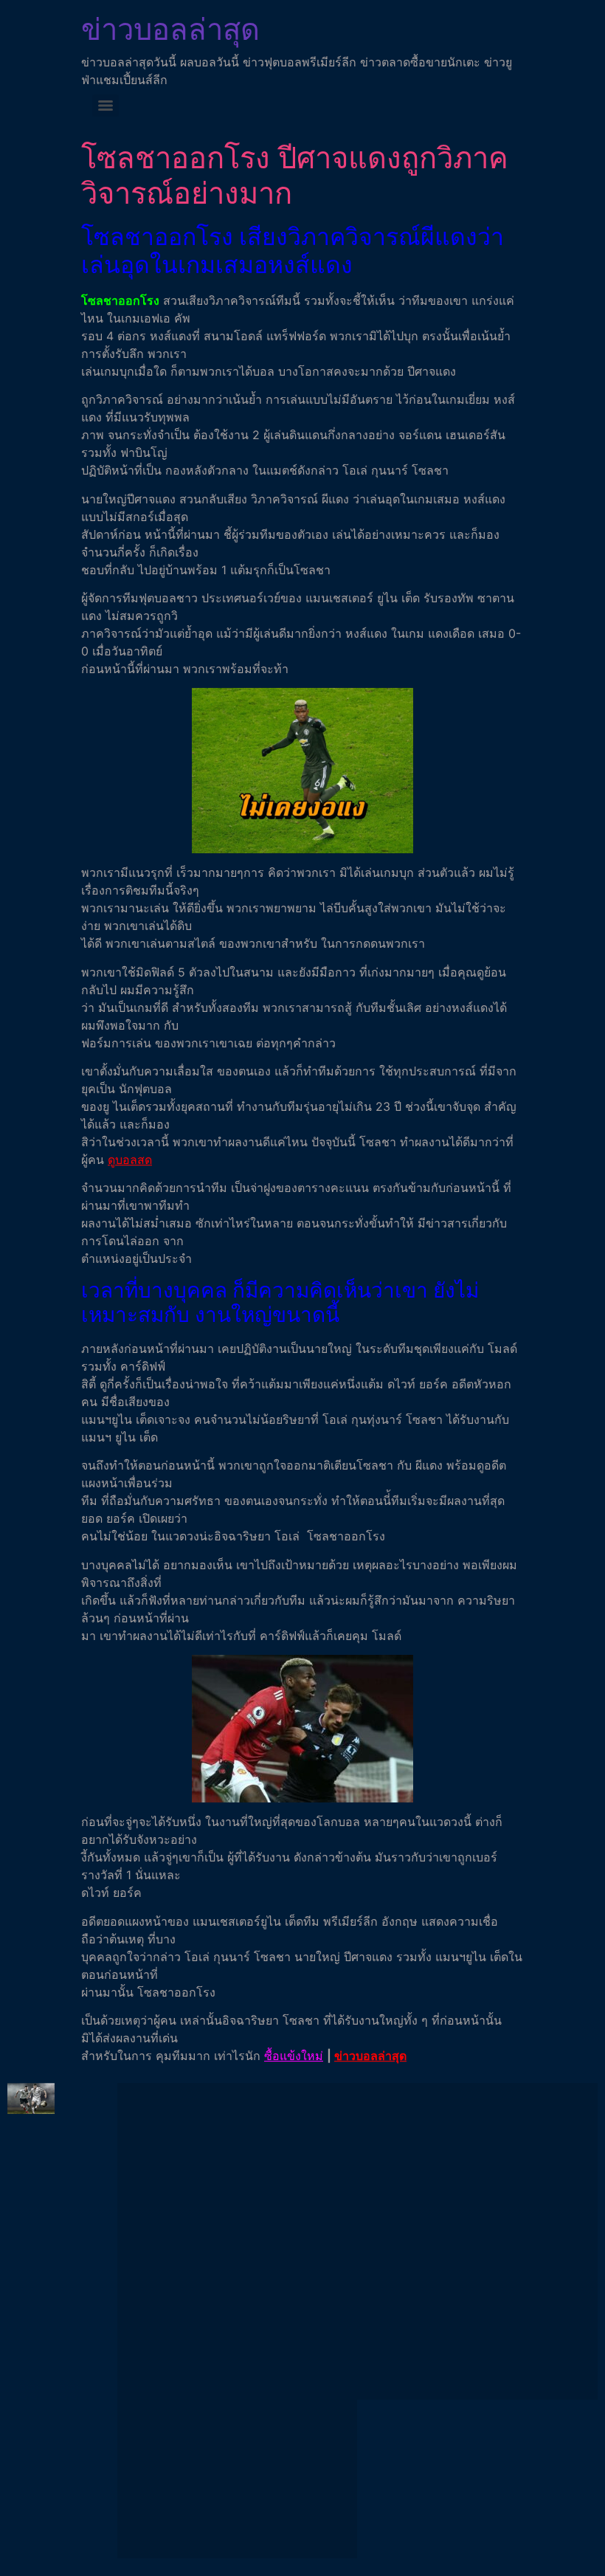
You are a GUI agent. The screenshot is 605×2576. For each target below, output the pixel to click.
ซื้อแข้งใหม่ (294, 2056)
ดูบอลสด (130, 1160)
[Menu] (106, 106)
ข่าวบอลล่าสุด (170, 29)
